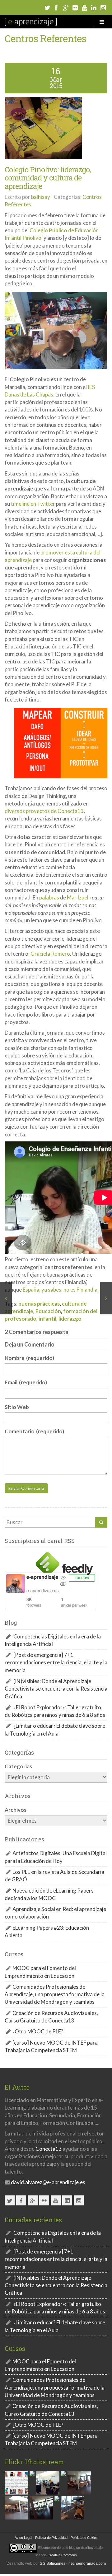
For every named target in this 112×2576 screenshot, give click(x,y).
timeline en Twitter (33, 504)
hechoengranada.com (87, 2564)
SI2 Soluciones (53, 2564)
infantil (47, 1319)
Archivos (16, 1810)
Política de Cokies (84, 2538)
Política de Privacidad (51, 2538)
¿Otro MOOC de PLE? (38, 2031)
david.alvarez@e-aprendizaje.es (48, 2182)
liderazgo (70, 1319)
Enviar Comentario (26, 1488)
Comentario (34, 1431)
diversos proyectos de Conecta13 (44, 811)
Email (26, 1382)
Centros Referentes (45, 38)
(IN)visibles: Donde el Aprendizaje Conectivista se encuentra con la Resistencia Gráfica (56, 1689)
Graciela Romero (50, 954)
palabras (49, 897)
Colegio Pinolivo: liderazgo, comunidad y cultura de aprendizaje (48, 178)
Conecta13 (49, 2149)
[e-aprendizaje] (31, 22)
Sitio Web (17, 1407)
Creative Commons (62, 2555)
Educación (48, 1311)
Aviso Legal (23, 2538)
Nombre (29, 1358)
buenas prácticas (39, 1304)
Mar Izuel (78, 897)
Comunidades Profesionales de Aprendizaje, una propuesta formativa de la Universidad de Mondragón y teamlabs (55, 1994)
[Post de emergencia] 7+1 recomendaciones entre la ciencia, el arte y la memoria (56, 1662)
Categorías (18, 1766)
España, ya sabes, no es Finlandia (60, 1290)
